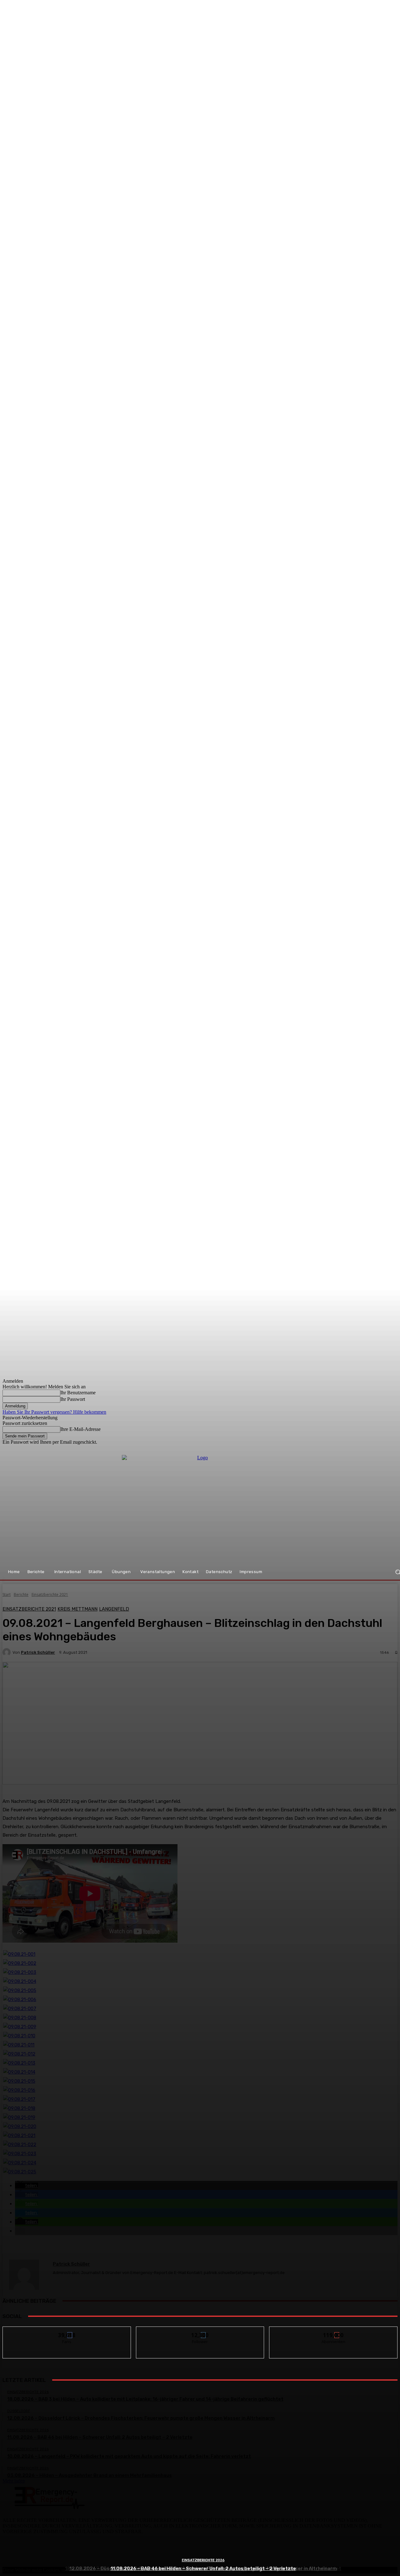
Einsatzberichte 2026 (203, 2560)
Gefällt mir (67, 2331)
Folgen (200, 2331)
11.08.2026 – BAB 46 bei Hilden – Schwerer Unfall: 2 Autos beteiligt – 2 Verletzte (203, 2568)
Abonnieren (334, 2331)
